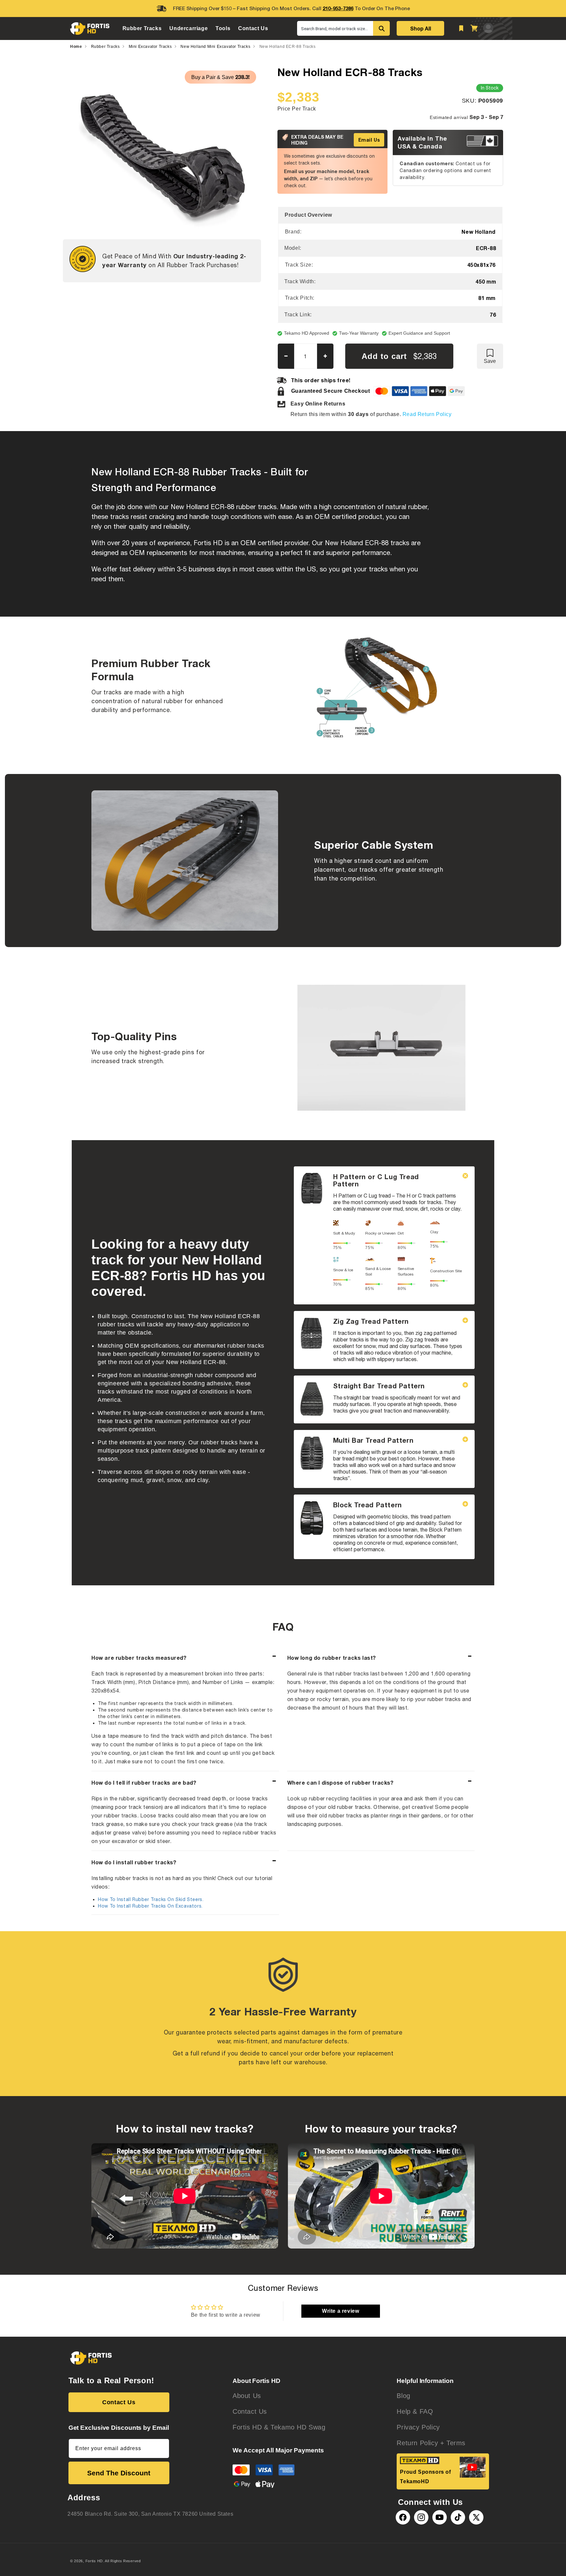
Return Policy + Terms (431, 2443)
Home (76, 47)
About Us (247, 2396)
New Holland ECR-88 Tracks (288, 47)
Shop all (421, 28)
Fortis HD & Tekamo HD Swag (279, 2427)
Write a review (340, 2311)
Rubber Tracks (105, 47)
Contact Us (119, 2402)
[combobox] (335, 28)
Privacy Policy (418, 2427)
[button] (142, 28)
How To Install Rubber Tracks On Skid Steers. (151, 1899)
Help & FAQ (415, 2411)
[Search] (381, 28)
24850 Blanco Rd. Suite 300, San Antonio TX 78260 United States (150, 2514)
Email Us (369, 140)
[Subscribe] (162, 2448)
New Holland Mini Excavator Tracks (215, 47)
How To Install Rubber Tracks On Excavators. (150, 1906)
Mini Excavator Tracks (150, 47)
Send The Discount (119, 2473)
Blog (403, 2396)
